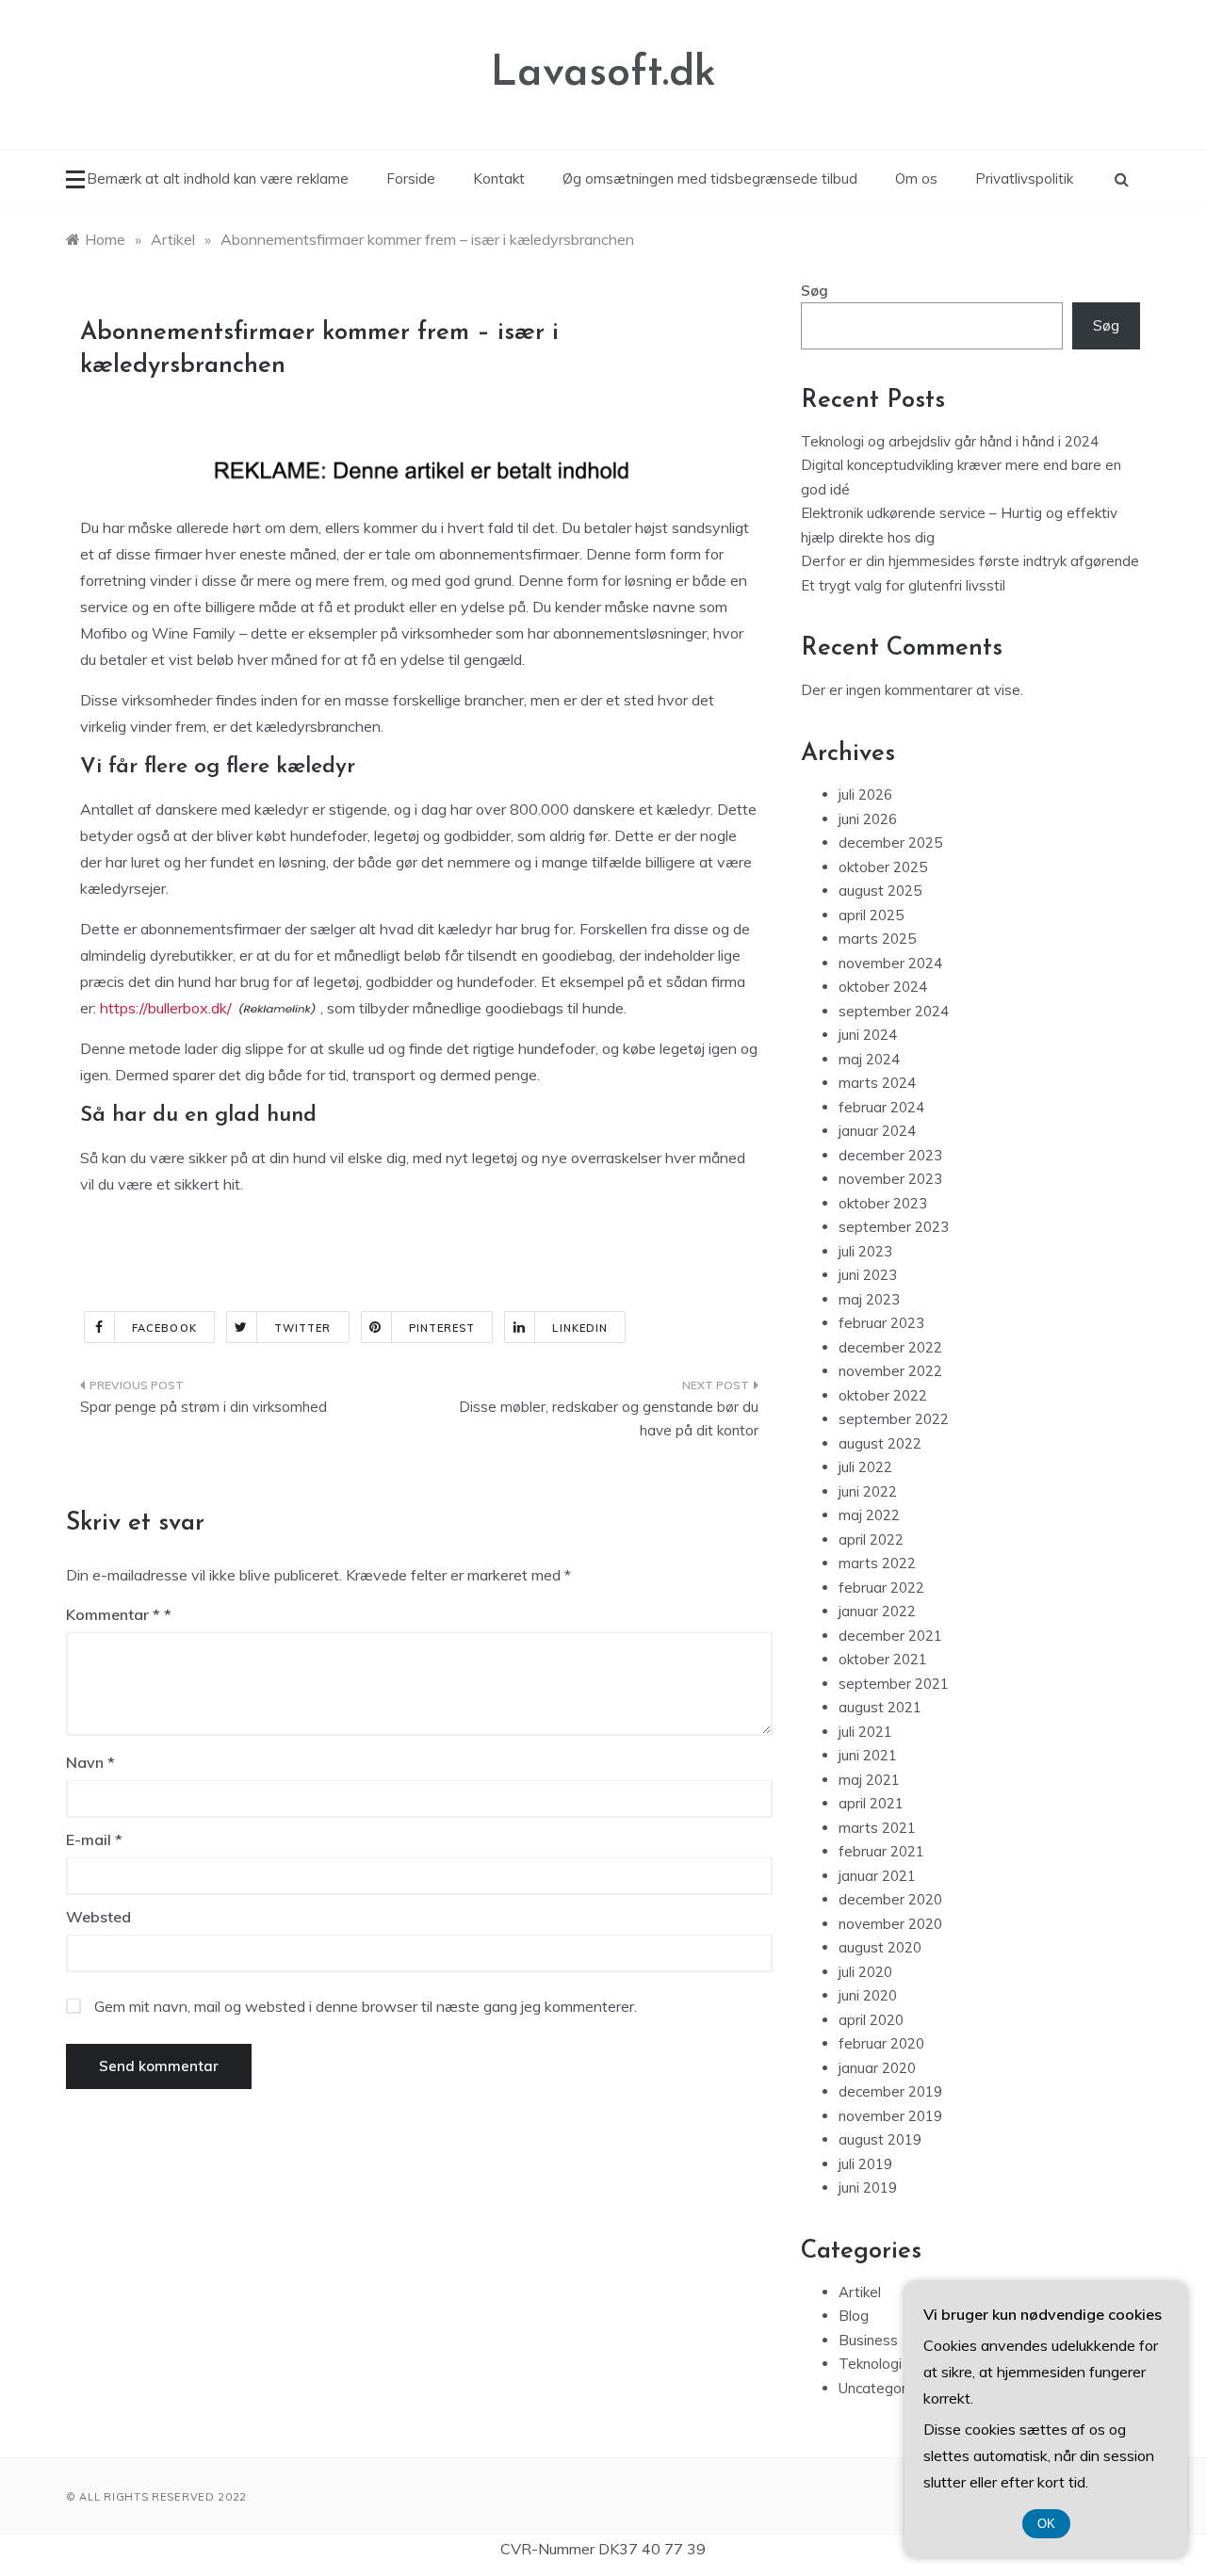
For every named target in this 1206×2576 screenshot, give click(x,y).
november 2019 (890, 2116)
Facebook (164, 1328)
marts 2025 (877, 939)
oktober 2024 (883, 987)
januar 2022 (877, 1611)
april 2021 (871, 1803)
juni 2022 (868, 1491)
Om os (916, 178)
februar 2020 (881, 2043)
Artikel (860, 2292)
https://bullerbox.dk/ (166, 1008)
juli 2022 (865, 1467)
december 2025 (890, 842)
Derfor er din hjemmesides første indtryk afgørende (970, 561)
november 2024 (890, 963)
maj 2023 (869, 1299)
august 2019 (880, 2139)
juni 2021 (868, 1755)
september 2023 (894, 1227)
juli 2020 (865, 1972)
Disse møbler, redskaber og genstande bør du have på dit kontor (609, 1419)
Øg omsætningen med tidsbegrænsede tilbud (710, 178)
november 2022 (890, 1371)
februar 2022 (881, 1588)
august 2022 (880, 1443)
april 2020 (871, 2020)
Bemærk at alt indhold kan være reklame (218, 178)
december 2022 (890, 1347)
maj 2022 (869, 1515)
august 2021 (880, 1707)
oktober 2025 (883, 867)
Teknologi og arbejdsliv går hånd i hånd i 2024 (950, 441)
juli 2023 (865, 1251)
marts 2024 (877, 1083)
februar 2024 (881, 1107)
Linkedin (580, 1328)
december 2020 (890, 1899)
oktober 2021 (883, 1659)
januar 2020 (877, 2068)
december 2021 (890, 1636)
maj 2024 (869, 1059)
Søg (815, 291)
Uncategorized (886, 2388)
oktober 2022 (883, 1395)
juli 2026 (865, 794)
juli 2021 (865, 1732)
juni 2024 (868, 1035)
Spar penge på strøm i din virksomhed (204, 1407)
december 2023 (890, 1155)
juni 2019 (868, 2187)
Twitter (303, 1328)
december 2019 (890, 2091)
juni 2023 (868, 1275)
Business (868, 2340)
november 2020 (890, 1924)
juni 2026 (868, 819)
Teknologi (870, 2364)
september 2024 (894, 1011)
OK (1046, 2524)
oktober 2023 (883, 1203)
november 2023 (890, 1179)
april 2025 (871, 915)
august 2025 (880, 891)
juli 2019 (865, 2164)
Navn (90, 1762)
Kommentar (113, 1614)
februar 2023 (881, 1323)
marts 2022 (877, 1563)
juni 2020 (868, 1995)
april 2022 (871, 1539)
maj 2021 (869, 1780)
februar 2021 (881, 1851)
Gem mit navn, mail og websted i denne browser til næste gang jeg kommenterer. (366, 2006)
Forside (411, 178)
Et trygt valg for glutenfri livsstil (903, 585)
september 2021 (894, 1684)
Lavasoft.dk (603, 74)
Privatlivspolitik (1024, 178)
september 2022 (894, 1419)
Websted (98, 1917)
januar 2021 (877, 1876)
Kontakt (499, 178)
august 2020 (880, 1947)
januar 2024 (877, 1131)
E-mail (94, 1839)
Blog (854, 2316)
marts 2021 (877, 1828)
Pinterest (442, 1328)
